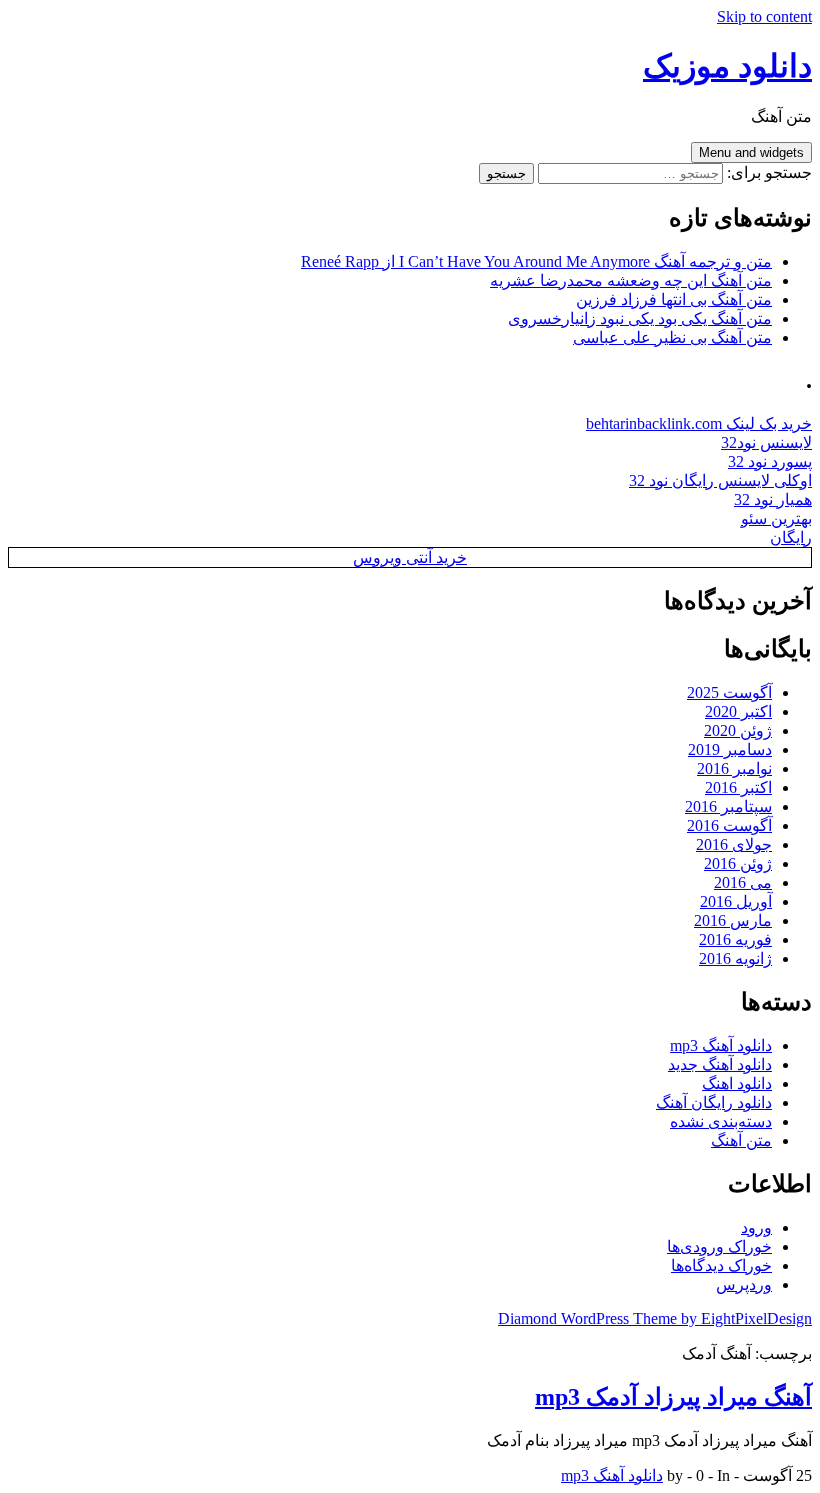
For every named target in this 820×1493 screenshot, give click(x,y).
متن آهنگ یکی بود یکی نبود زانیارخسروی (640, 318)
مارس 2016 (733, 920)
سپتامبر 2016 (728, 806)
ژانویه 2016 (735, 958)
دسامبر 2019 (730, 749)
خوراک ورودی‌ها (719, 1246)
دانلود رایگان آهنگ (714, 1102)
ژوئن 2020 (738, 730)
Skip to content (764, 16)
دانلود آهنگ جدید (720, 1064)
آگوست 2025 (729, 692)
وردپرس (744, 1284)
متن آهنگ (741, 1140)
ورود (756, 1227)
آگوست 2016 (729, 825)
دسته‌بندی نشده (721, 1121)
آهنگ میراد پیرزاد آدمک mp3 (673, 1397)
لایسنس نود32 (766, 442)
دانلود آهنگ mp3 (721, 1045)
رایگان (791, 537)
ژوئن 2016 (738, 863)
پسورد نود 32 (770, 461)
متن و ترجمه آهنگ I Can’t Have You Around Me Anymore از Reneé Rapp (536, 261)
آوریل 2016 (736, 901)
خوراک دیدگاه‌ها (721, 1265)
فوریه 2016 (735, 939)
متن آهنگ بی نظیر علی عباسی (672, 337)
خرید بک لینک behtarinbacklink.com (699, 423)
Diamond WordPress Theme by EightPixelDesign (655, 1318)
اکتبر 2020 (738, 711)
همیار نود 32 (773, 499)
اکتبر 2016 (738, 787)
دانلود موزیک (727, 66)
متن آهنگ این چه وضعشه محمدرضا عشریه (631, 280)
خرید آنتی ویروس (410, 557)
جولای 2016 (734, 844)
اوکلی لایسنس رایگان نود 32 (720, 480)
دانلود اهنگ (737, 1083)
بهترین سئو (776, 518)
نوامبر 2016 (734, 768)
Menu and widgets (751, 152)
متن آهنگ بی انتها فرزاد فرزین (674, 299)
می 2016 (743, 882)
